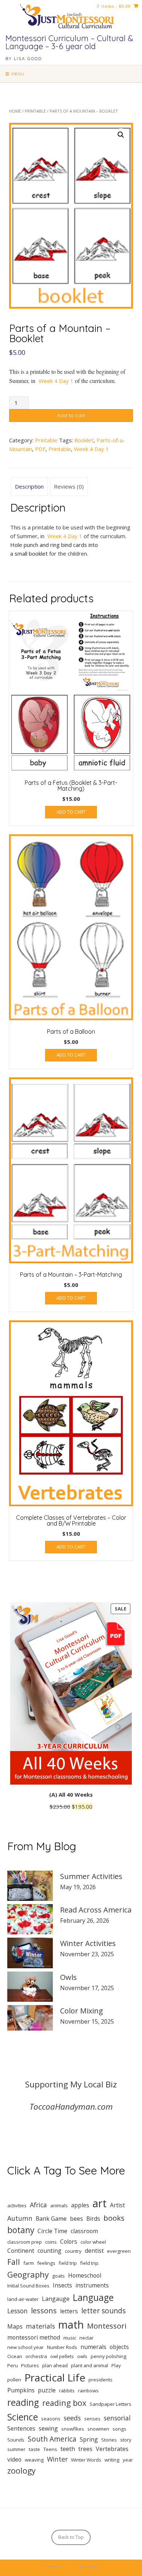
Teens (50, 2449)
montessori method (34, 2337)
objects (119, 2347)
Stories (109, 2440)
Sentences (21, 2428)
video (14, 2459)
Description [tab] (29, 486)
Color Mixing (82, 2011)
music (70, 2338)
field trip (68, 2263)
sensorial (117, 2418)
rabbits (67, 2391)
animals (59, 2205)
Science (23, 2417)
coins (51, 2242)
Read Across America (96, 1910)
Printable (35, 111)
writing (112, 2460)
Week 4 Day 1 (56, 381)
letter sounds (103, 2311)
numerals (93, 2347)
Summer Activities (91, 1876)
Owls (68, 1977)
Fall (14, 2262)
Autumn (20, 2218)
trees (85, 2449)
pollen (14, 2380)
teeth (68, 2449)
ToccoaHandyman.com (71, 2107)
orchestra (36, 2356)
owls (82, 2356)
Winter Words (86, 2460)
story (126, 2440)
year (128, 2460)
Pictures (30, 2365)
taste (34, 2449)
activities (17, 2205)
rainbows (88, 2391)
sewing (48, 2428)
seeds (72, 2418)
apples (80, 2205)
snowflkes (73, 2429)
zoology (21, 2471)
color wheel (93, 2242)
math (71, 2325)
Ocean (15, 2356)
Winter (57, 2459)
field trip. (90, 2263)
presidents (100, 2380)
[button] (121, 135)
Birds (93, 2219)
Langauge (56, 2299)
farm (29, 2263)
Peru (13, 2365)
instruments (92, 2285)
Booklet (84, 440)
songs (119, 2429)
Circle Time (52, 2231)
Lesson (17, 2311)
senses (92, 2419)
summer (16, 2449)
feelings (46, 2263)
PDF (40, 449)
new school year (25, 2347)
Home (15, 111)
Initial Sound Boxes (28, 2286)
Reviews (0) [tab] (69, 486)
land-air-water (23, 2299)
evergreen (119, 2251)
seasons (51, 2419)
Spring (89, 2439)
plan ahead (55, 2365)
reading (23, 2402)
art (100, 2203)
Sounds (16, 2440)
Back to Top (71, 2537)
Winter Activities (88, 1943)
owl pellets (62, 2356)
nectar (86, 2338)
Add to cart (71, 415)
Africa (38, 2205)
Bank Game (51, 2219)
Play (116, 2365)
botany (21, 2230)
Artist (117, 2205)
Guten (70, 2566)
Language (93, 2297)
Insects (62, 2285)
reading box (64, 2403)
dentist (94, 2251)
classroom (84, 2231)
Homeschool (85, 2275)
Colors (69, 2242)
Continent (21, 2251)
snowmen (98, 2429)
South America (52, 2439)
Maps (15, 2326)
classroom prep (25, 2242)
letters (69, 2311)
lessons (44, 2310)
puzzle (47, 2390)
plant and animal (90, 2365)
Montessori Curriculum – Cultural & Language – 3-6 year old (69, 42)
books (114, 2218)
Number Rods (62, 2347)
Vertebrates (112, 2449)
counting (50, 2251)
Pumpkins (21, 2390)
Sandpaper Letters (111, 2404)
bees (76, 2219)
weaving (34, 2460)
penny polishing (109, 2356)
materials (40, 2326)
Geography (28, 2274)
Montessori (107, 2326)
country (73, 2251)
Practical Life (55, 2377)
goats (58, 2276)
